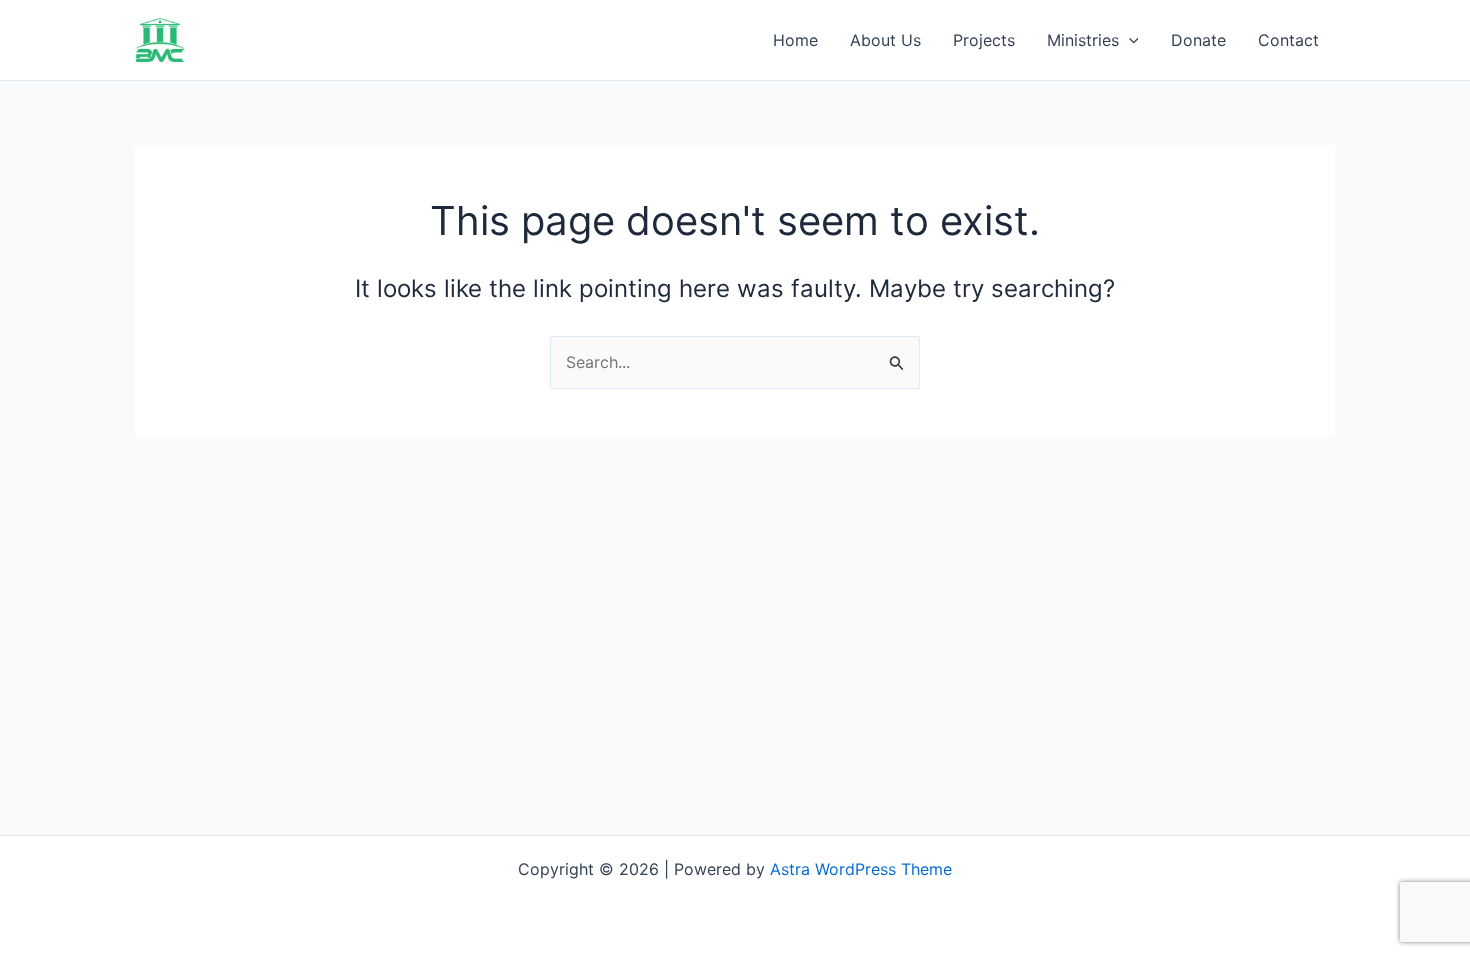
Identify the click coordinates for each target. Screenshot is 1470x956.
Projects (984, 40)
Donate (1198, 40)
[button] (1129, 40)
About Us (885, 40)
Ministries (1083, 40)
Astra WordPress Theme (861, 869)
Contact (1288, 40)
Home (795, 40)
